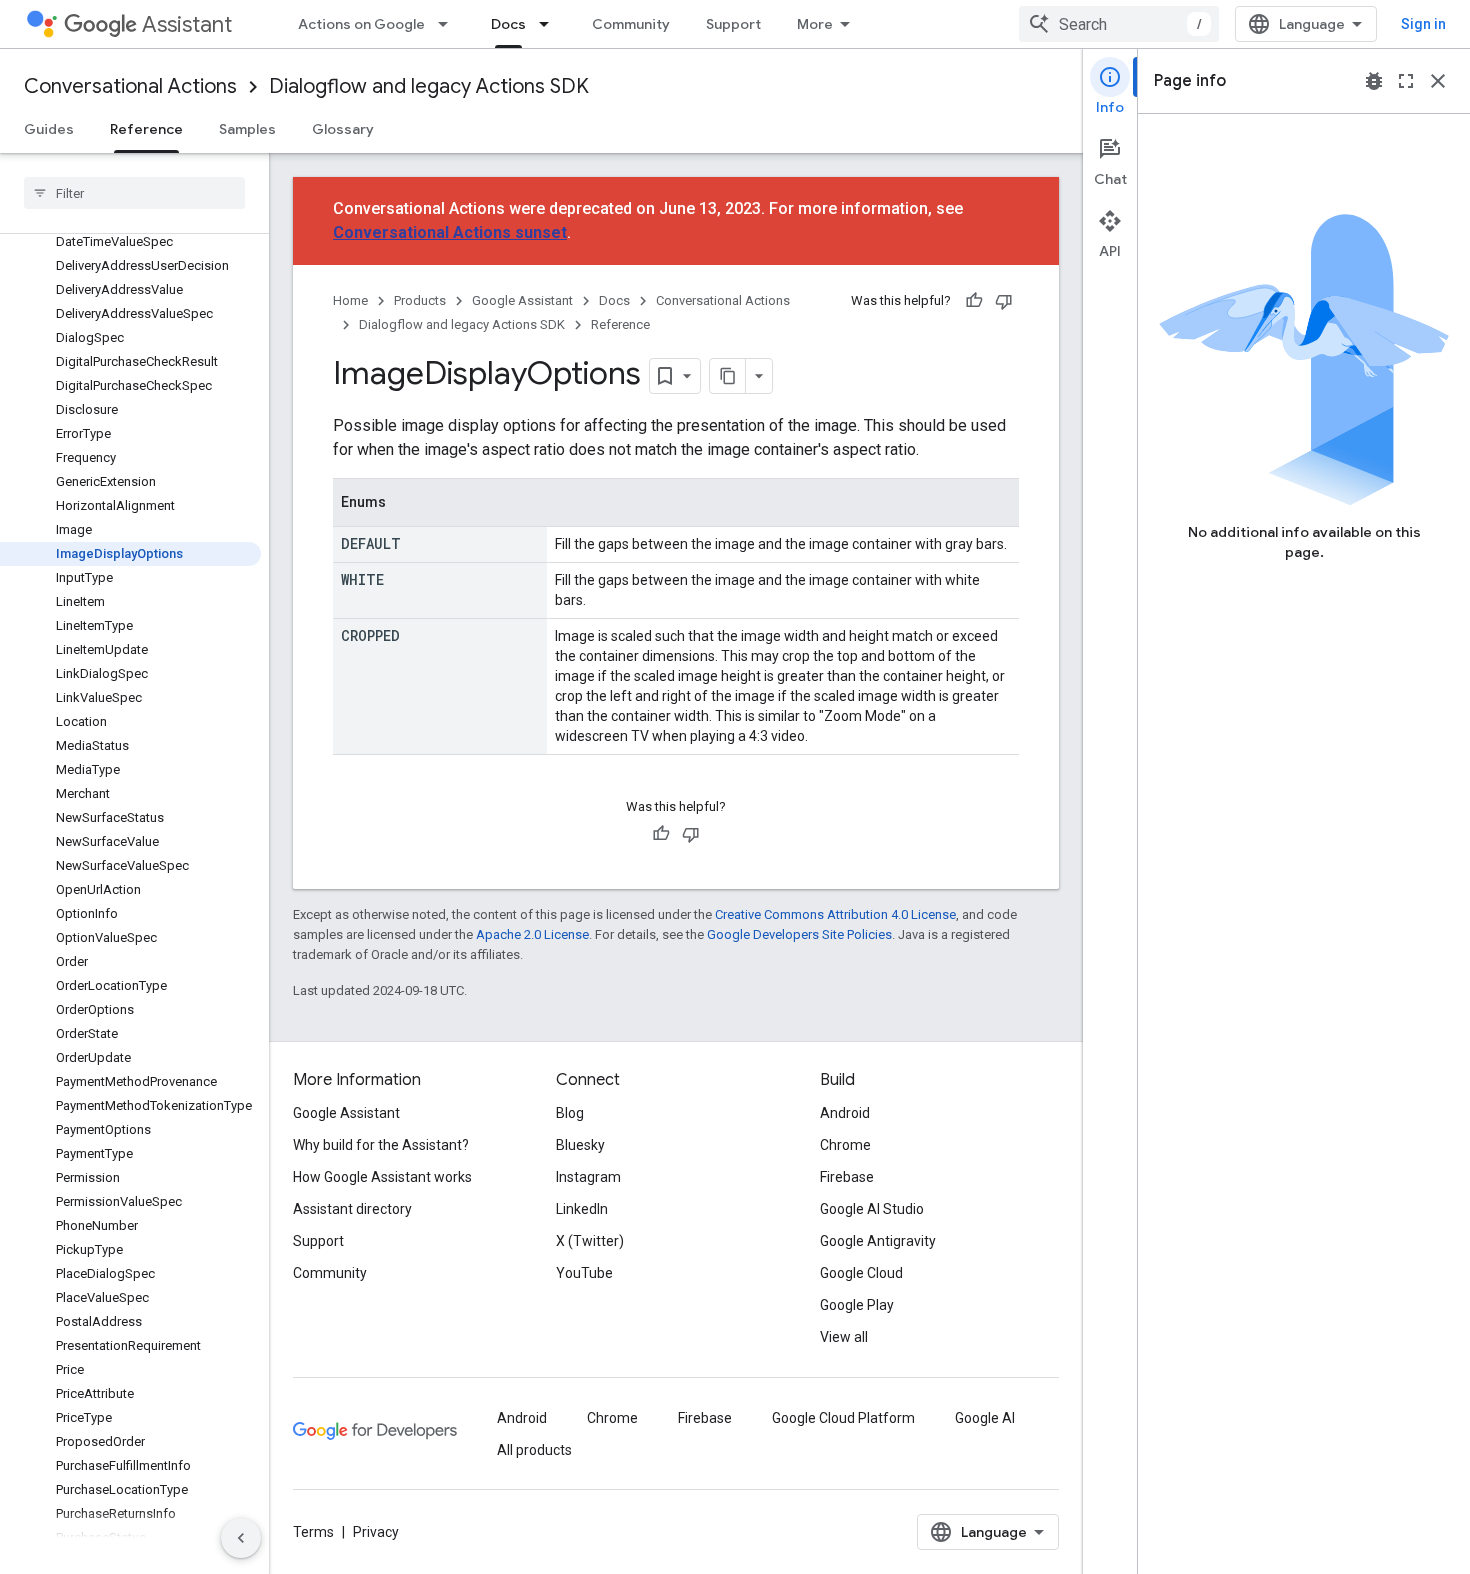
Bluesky (580, 1145)
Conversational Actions (130, 86)
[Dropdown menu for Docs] (550, 24)
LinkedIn (582, 1209)
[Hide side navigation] (241, 1538)
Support (733, 24)
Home (350, 300)
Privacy (376, 1532)
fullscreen (1406, 81)
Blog (570, 1113)
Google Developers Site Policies (799, 934)
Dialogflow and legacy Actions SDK (429, 86)
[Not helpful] (1004, 301)
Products (420, 300)
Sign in (1423, 24)
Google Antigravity (878, 1241)
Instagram (588, 1177)
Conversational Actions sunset (450, 232)
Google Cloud (861, 1273)
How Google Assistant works (382, 1177)
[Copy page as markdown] (728, 376)
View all (844, 1337)
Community (631, 24)
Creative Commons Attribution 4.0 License (835, 914)
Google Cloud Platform (843, 1418)
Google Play (857, 1305)
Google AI (985, 1418)
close (1438, 81)
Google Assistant (522, 300)
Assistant (187, 24)
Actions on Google (361, 24)
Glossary (343, 129)
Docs (508, 24)
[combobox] (1119, 24)
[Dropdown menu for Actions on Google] (449, 24)
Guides (49, 129)
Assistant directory (352, 1209)
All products (534, 1450)
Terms (313, 1532)
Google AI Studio (872, 1209)
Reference (146, 129)
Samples (247, 129)
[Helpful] (974, 301)
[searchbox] (134, 193)
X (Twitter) (590, 1241)
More (815, 24)
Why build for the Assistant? (381, 1145)
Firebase (847, 1177)
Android (845, 1113)
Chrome (845, 1145)
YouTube (584, 1273)
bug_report (1374, 81)
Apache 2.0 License (532, 934)
